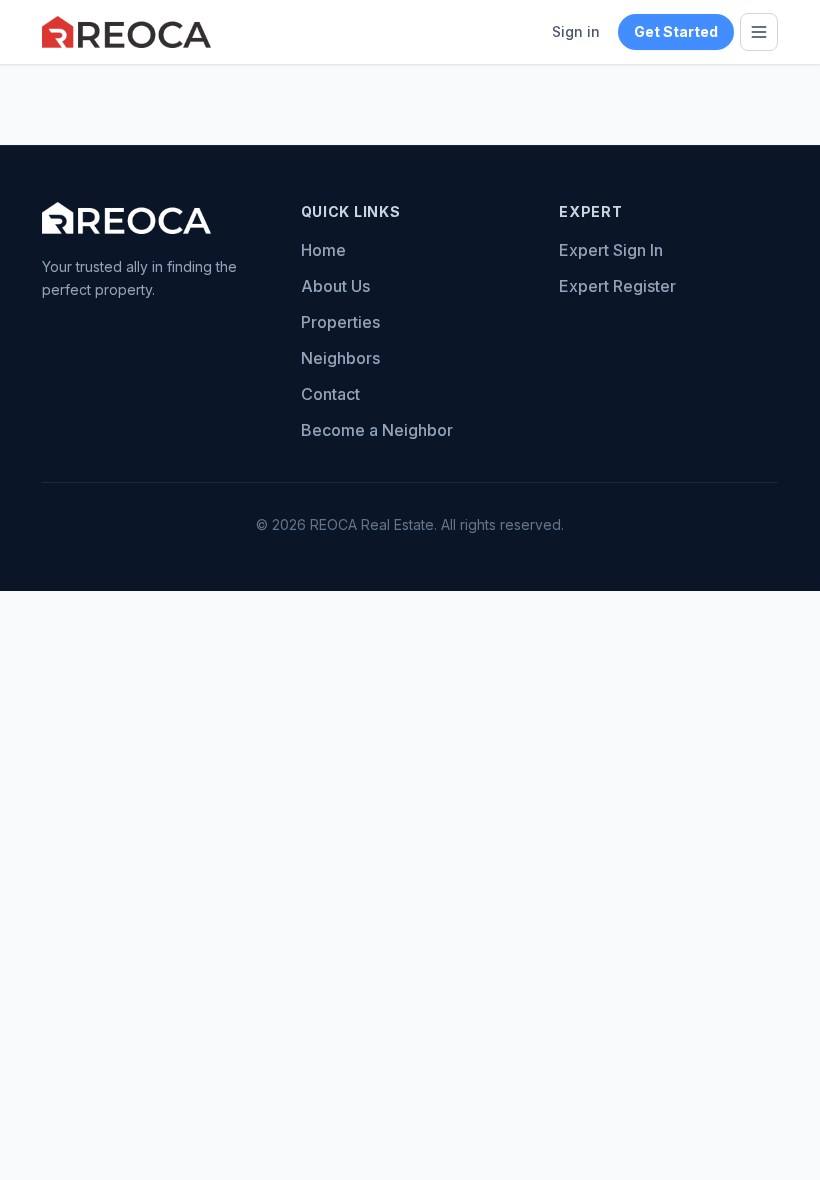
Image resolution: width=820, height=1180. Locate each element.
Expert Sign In (611, 250)
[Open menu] (759, 32)
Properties (340, 322)
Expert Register (617, 286)
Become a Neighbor (377, 430)
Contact (330, 394)
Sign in (576, 31)
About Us (335, 286)
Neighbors (340, 358)
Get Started (676, 31)
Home (323, 250)
